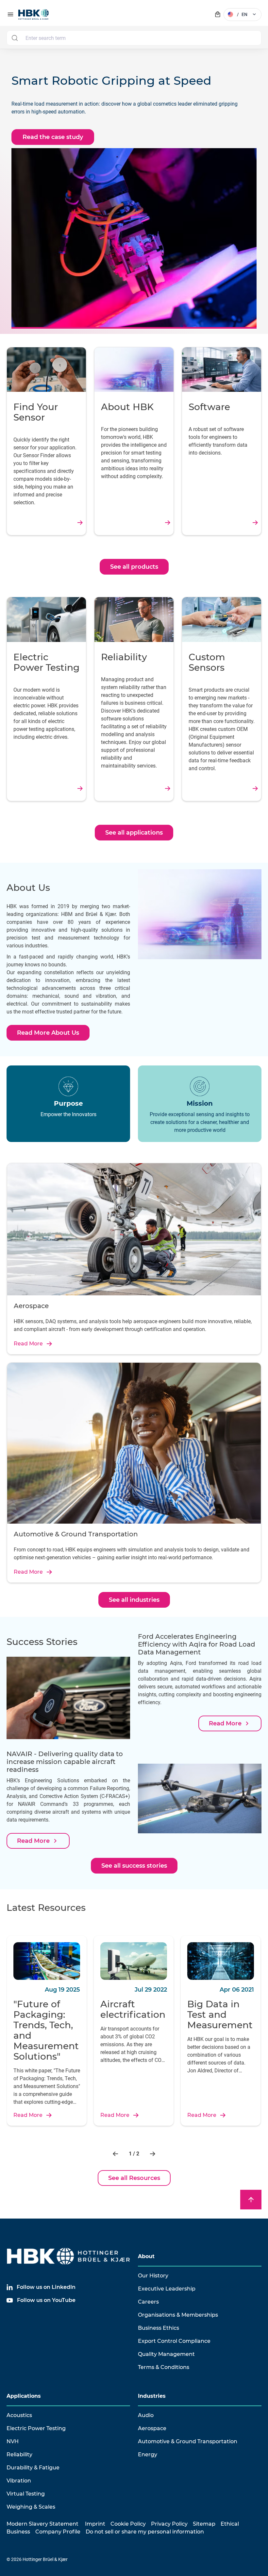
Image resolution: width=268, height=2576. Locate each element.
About (146, 2256)
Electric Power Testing (36, 2428)
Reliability (19, 2455)
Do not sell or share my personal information (145, 2532)
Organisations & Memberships (178, 2315)
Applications (24, 2396)
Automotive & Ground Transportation (188, 2441)
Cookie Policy (128, 2524)
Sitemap (204, 2524)
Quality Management (166, 2354)
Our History (153, 2276)
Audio (146, 2415)
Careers (148, 2302)
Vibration (19, 2481)
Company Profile (58, 2532)
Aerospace (152, 2428)
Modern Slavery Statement (42, 2524)
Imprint (95, 2524)
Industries (152, 2396)
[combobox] (134, 38)
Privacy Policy (169, 2524)
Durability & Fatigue (33, 2468)
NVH (13, 2441)
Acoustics (19, 2415)
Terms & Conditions (164, 2367)
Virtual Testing (26, 2494)
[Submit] (15, 38)
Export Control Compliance (174, 2341)
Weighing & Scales (31, 2507)
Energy (148, 2455)
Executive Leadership (167, 2289)
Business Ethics (159, 2328)
